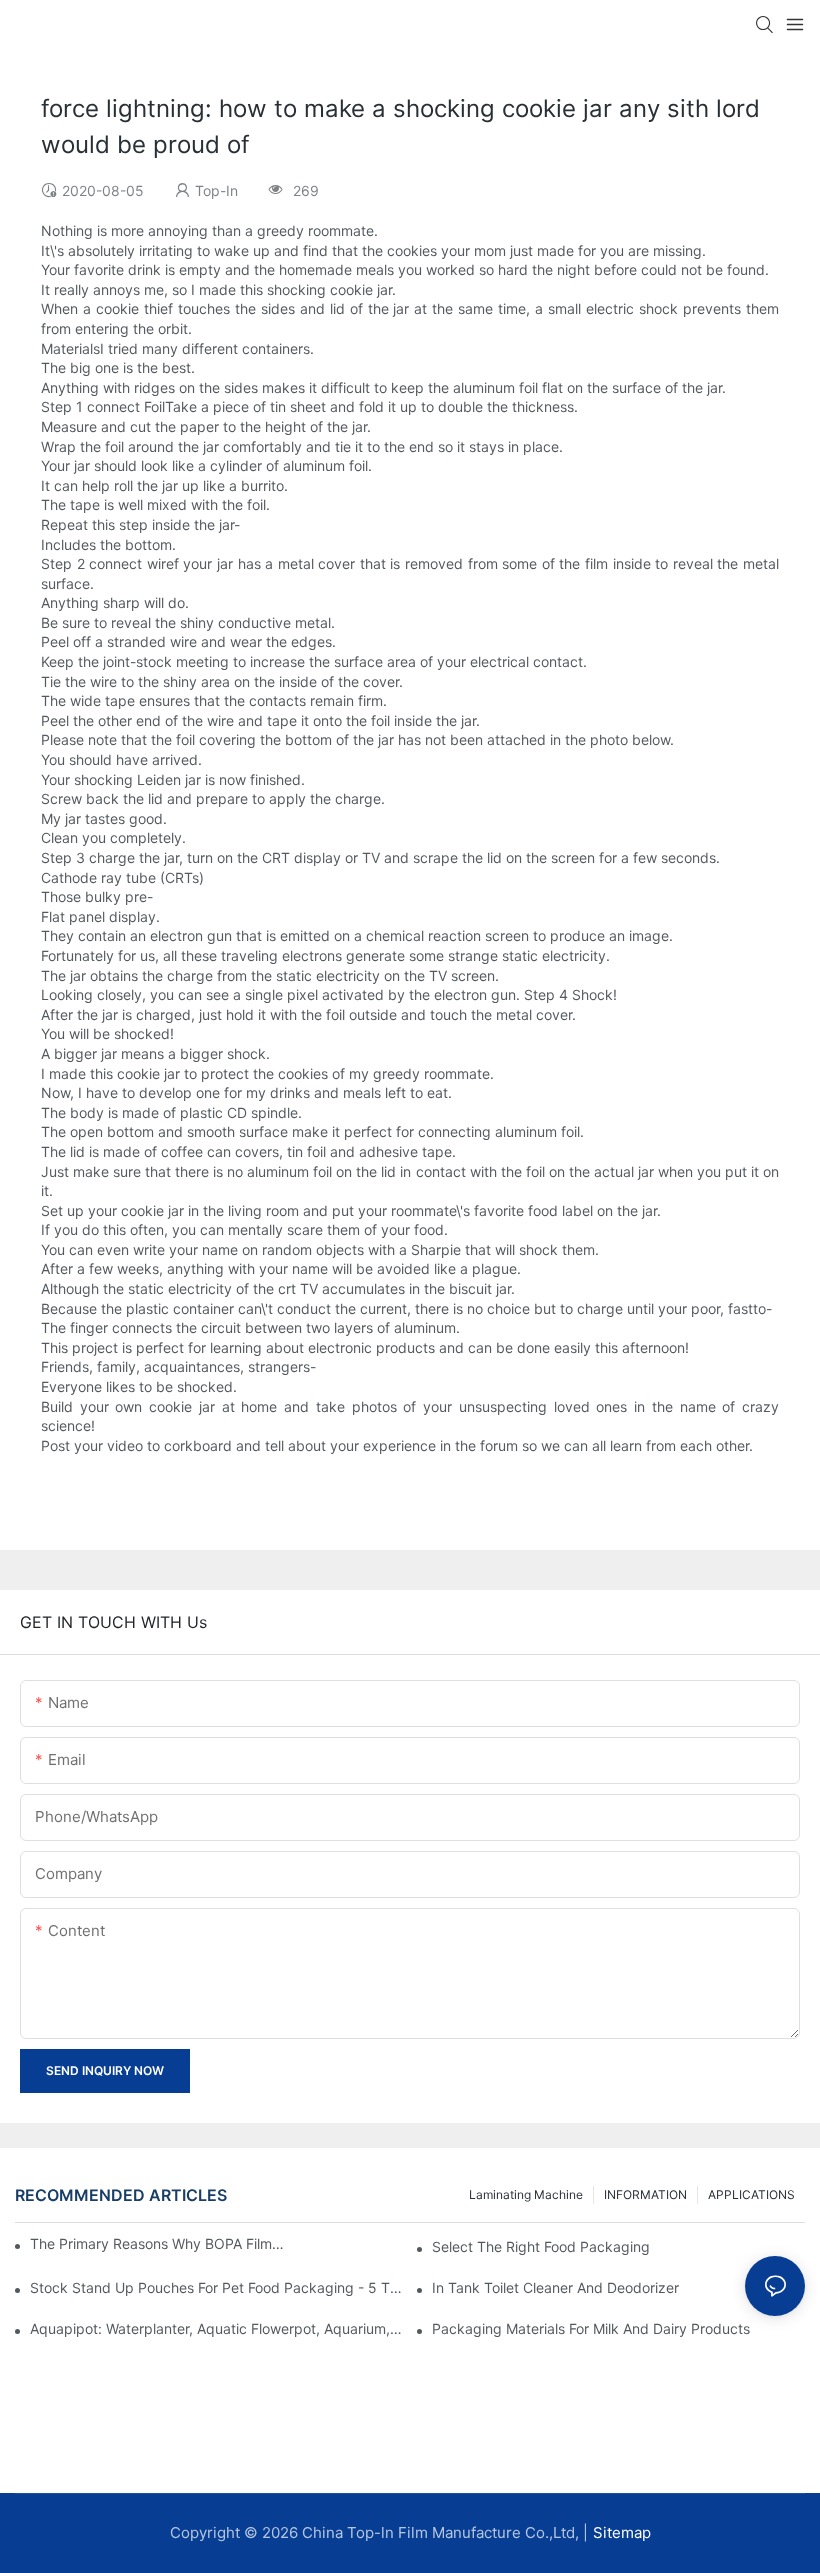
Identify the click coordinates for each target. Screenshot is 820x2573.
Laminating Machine (526, 2194)
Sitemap (622, 2532)
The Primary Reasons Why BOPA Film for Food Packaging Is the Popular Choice (157, 2243)
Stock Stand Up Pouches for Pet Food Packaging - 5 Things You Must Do (216, 2287)
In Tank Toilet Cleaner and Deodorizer (555, 2287)
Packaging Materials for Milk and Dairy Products (591, 2328)
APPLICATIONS (751, 2194)
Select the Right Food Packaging (541, 2246)
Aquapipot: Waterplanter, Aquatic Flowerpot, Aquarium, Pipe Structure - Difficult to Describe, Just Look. (216, 2328)
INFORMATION (645, 2194)
